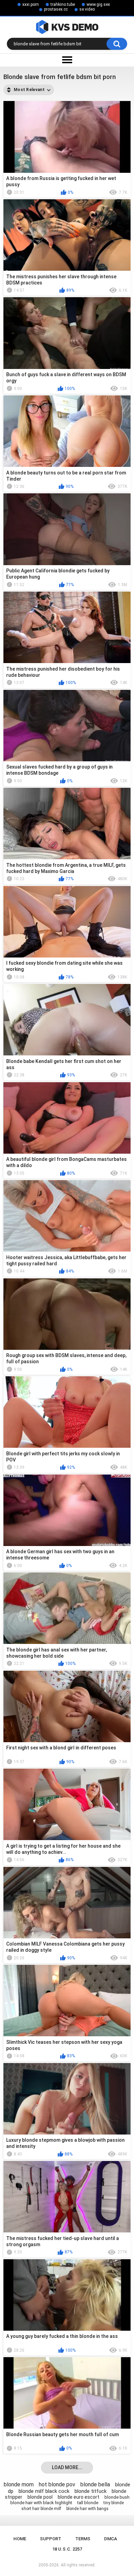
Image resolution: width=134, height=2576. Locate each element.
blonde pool (40, 2497)
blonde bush (117, 2497)
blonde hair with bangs (87, 2509)
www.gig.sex (98, 4)
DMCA (111, 2539)
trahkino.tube (63, 4)
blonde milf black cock (44, 2491)
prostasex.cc (56, 9)
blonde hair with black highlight (41, 2503)
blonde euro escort (79, 2497)
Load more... (67, 2467)
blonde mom (19, 2484)
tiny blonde (114, 2503)
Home (20, 2539)
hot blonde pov (57, 2484)
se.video (87, 9)
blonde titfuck (91, 2491)
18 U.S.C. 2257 (67, 2549)
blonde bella (95, 2484)
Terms (83, 2539)
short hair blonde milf (41, 2509)
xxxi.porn (31, 4)
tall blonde (88, 2503)
